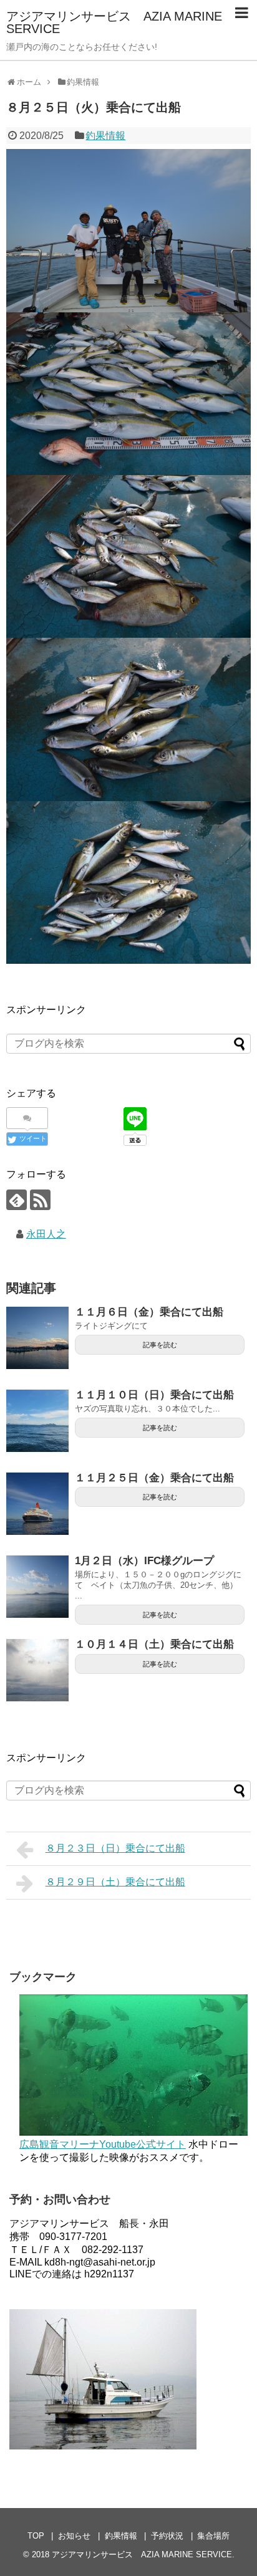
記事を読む (160, 1345)
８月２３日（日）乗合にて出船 (115, 1848)
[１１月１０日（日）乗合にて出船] (37, 1421)
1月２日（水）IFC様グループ (144, 1561)
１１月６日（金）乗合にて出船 (149, 1312)
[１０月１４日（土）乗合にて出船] (37, 1670)
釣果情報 (105, 136)
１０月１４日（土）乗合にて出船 (154, 1644)
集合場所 (213, 2536)
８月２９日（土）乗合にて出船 (115, 1882)
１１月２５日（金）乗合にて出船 (154, 1478)
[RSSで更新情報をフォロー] (40, 1200)
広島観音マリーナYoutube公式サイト (103, 2144)
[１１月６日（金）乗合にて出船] (37, 1338)
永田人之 (46, 1234)
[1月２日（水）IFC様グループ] (37, 1587)
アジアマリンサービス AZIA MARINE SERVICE (114, 22)
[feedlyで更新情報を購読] (17, 1200)
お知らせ (74, 2536)
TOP (36, 2536)
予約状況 (167, 2536)
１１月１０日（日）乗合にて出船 (154, 1395)
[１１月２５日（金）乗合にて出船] (37, 1504)
